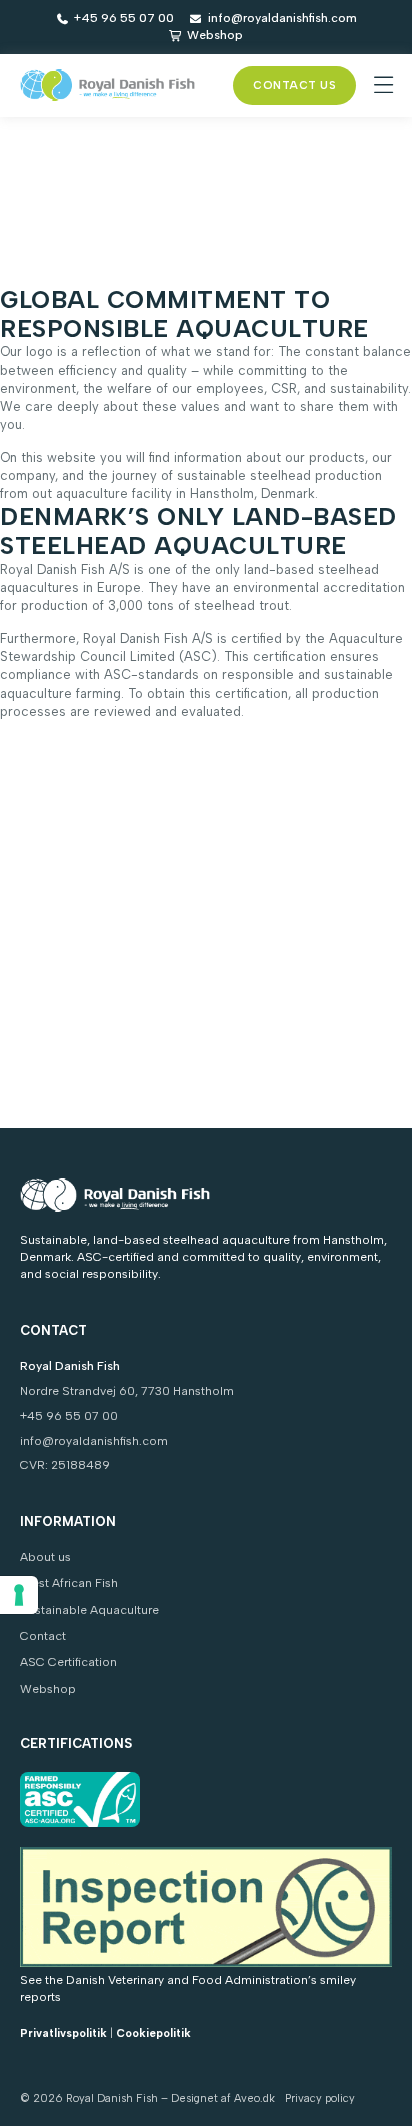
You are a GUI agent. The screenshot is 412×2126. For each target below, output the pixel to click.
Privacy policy (320, 2098)
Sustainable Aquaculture (89, 1610)
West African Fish (69, 1583)
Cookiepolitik (153, 2033)
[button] (383, 85)
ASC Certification (68, 1662)
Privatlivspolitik (63, 2033)
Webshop (48, 1689)
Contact (43, 1636)
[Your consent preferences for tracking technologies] (19, 1595)
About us (45, 1557)
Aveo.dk (254, 2098)
